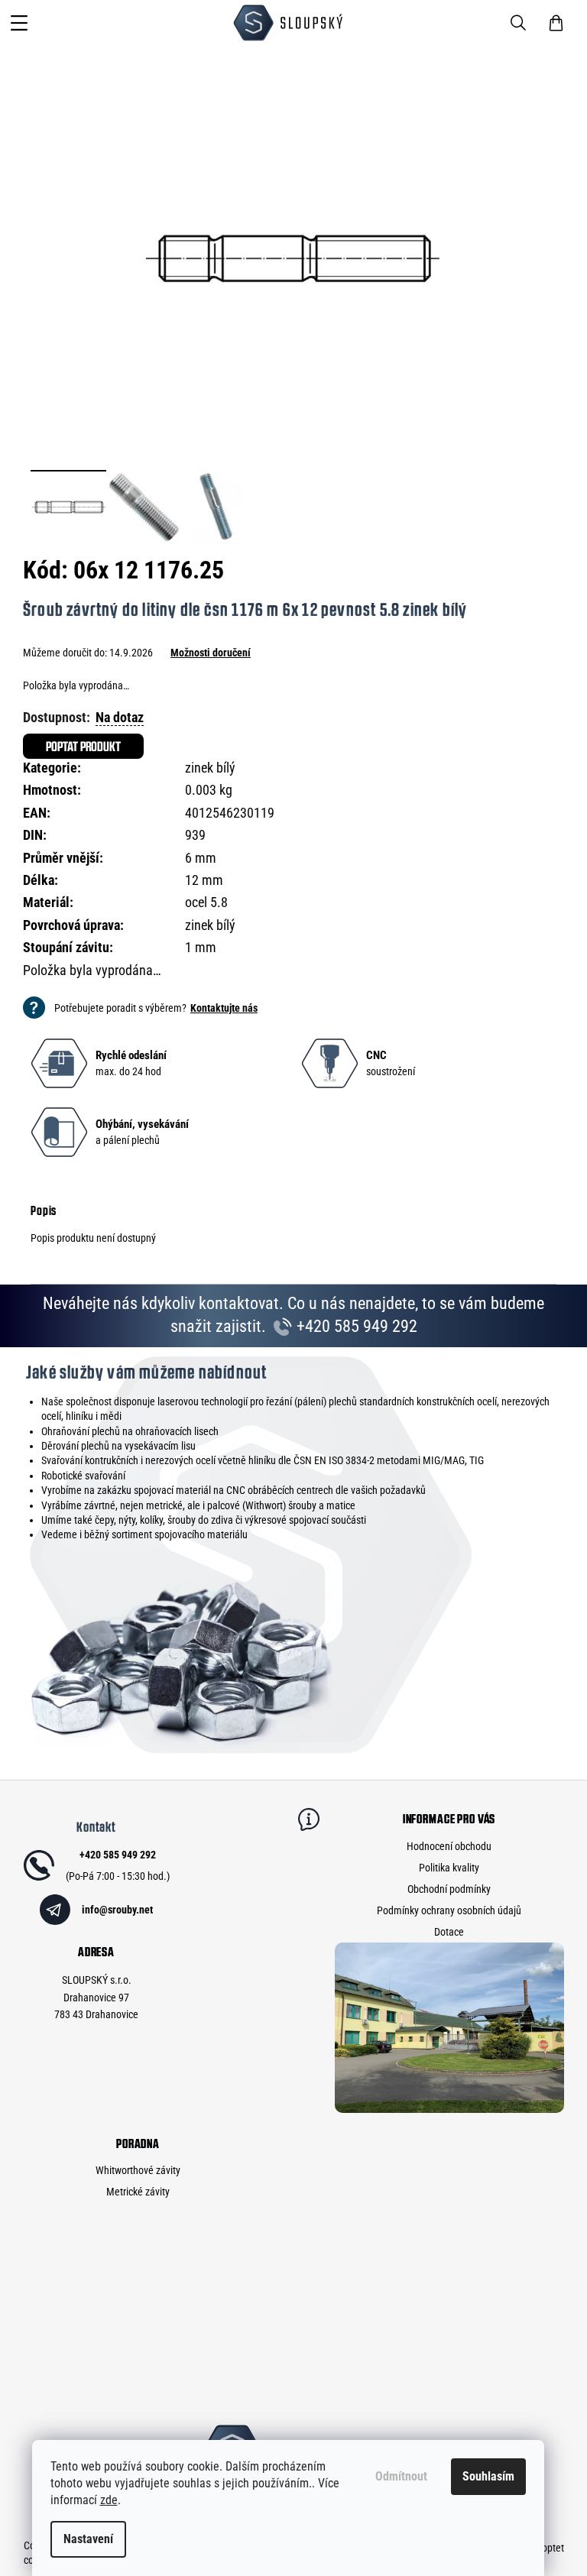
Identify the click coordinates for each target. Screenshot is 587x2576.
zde (109, 2500)
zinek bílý (210, 768)
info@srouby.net (117, 1910)
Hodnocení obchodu (449, 1846)
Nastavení (88, 2539)
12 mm (204, 880)
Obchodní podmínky (449, 1889)
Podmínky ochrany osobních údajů (449, 1910)
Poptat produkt (83, 746)
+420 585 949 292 (355, 1326)
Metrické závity (138, 2192)
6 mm (201, 858)
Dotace (449, 1932)
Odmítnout (401, 2476)
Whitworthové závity (138, 2170)
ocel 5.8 (206, 902)
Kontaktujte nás (224, 1008)
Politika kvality (449, 1868)
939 (195, 835)
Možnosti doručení (211, 653)
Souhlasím (488, 2476)
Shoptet (548, 2548)
